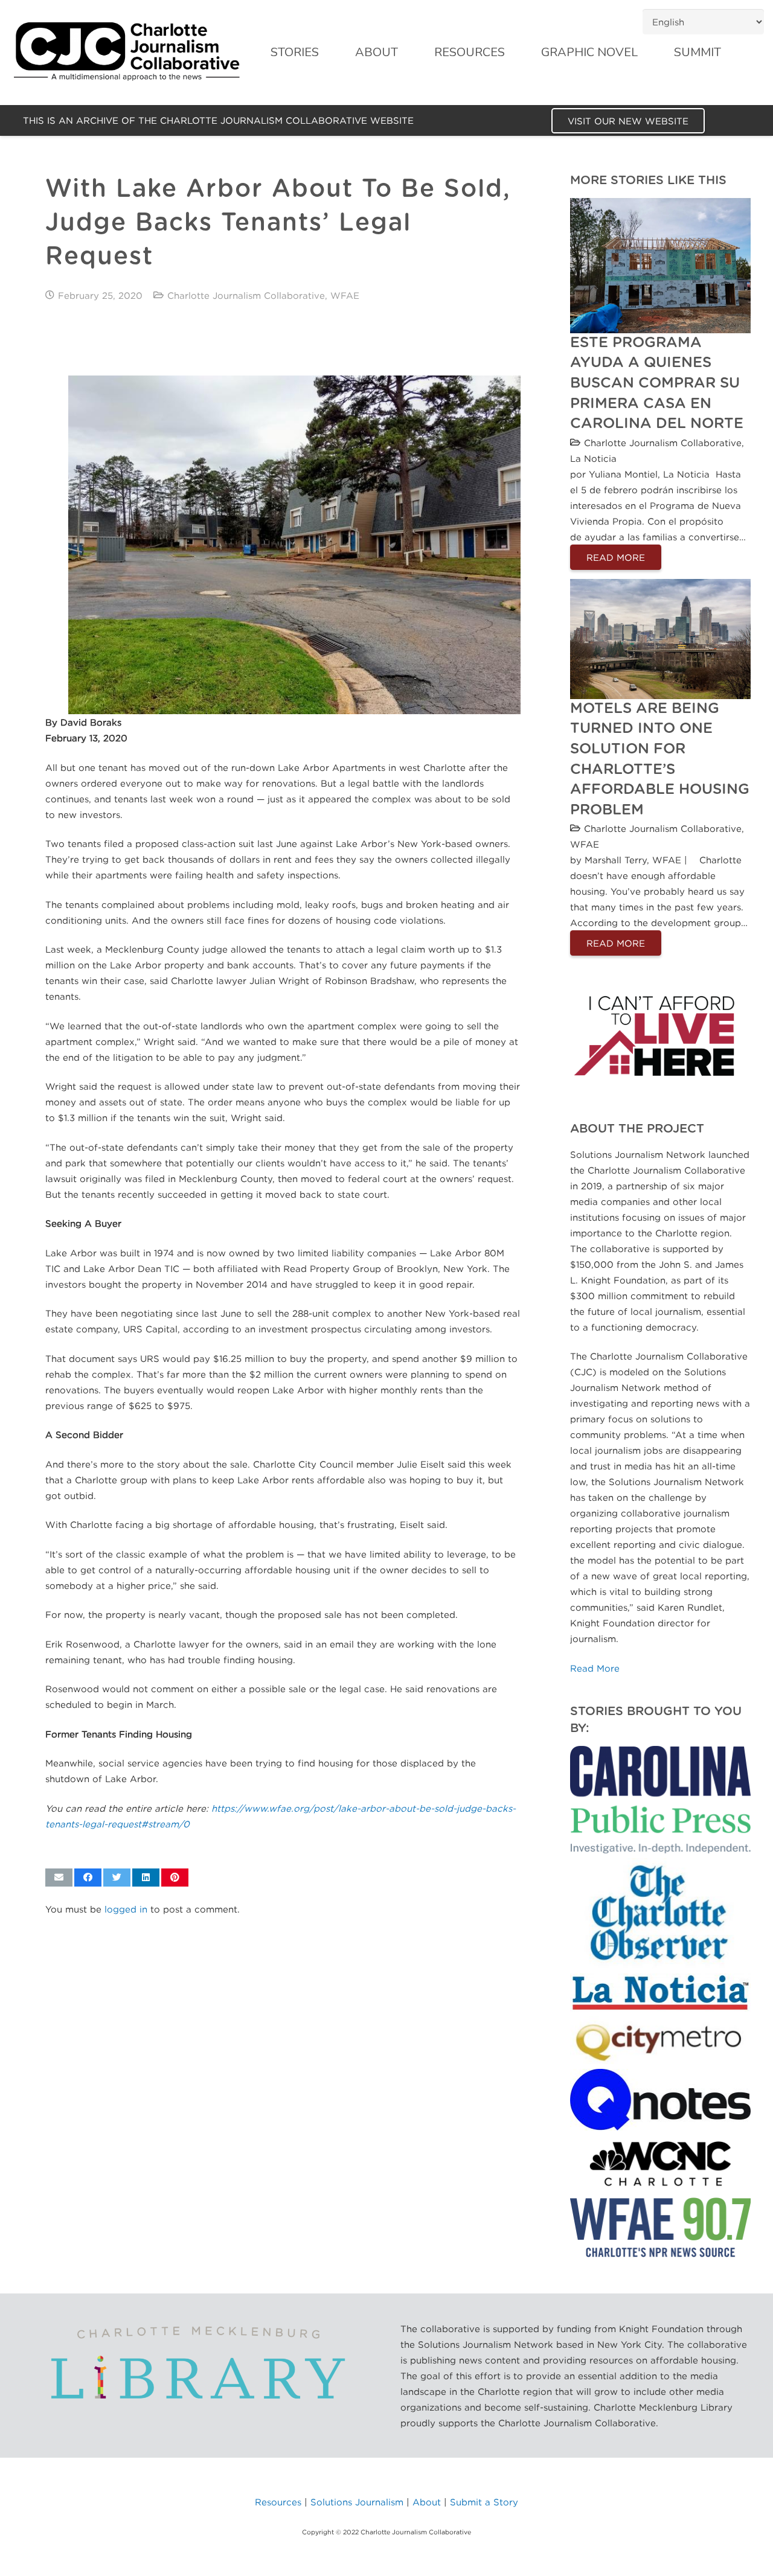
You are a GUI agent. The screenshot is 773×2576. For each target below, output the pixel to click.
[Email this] (59, 1878)
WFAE (345, 295)
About (427, 2502)
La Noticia (593, 458)
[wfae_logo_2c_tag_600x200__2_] (660, 2227)
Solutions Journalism (357, 2502)
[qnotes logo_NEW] (660, 2099)
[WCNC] (660, 2164)
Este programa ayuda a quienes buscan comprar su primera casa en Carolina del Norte (657, 383)
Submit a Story (484, 2502)
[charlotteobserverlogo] (660, 1913)
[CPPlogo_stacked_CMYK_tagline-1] (660, 1800)
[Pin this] (175, 1878)
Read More (595, 1668)
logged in (126, 1909)
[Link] (127, 53)
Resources (278, 2502)
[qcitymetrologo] (660, 2041)
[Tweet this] (117, 1878)
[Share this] (88, 1878)
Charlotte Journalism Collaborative (246, 295)
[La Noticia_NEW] (660, 1993)
